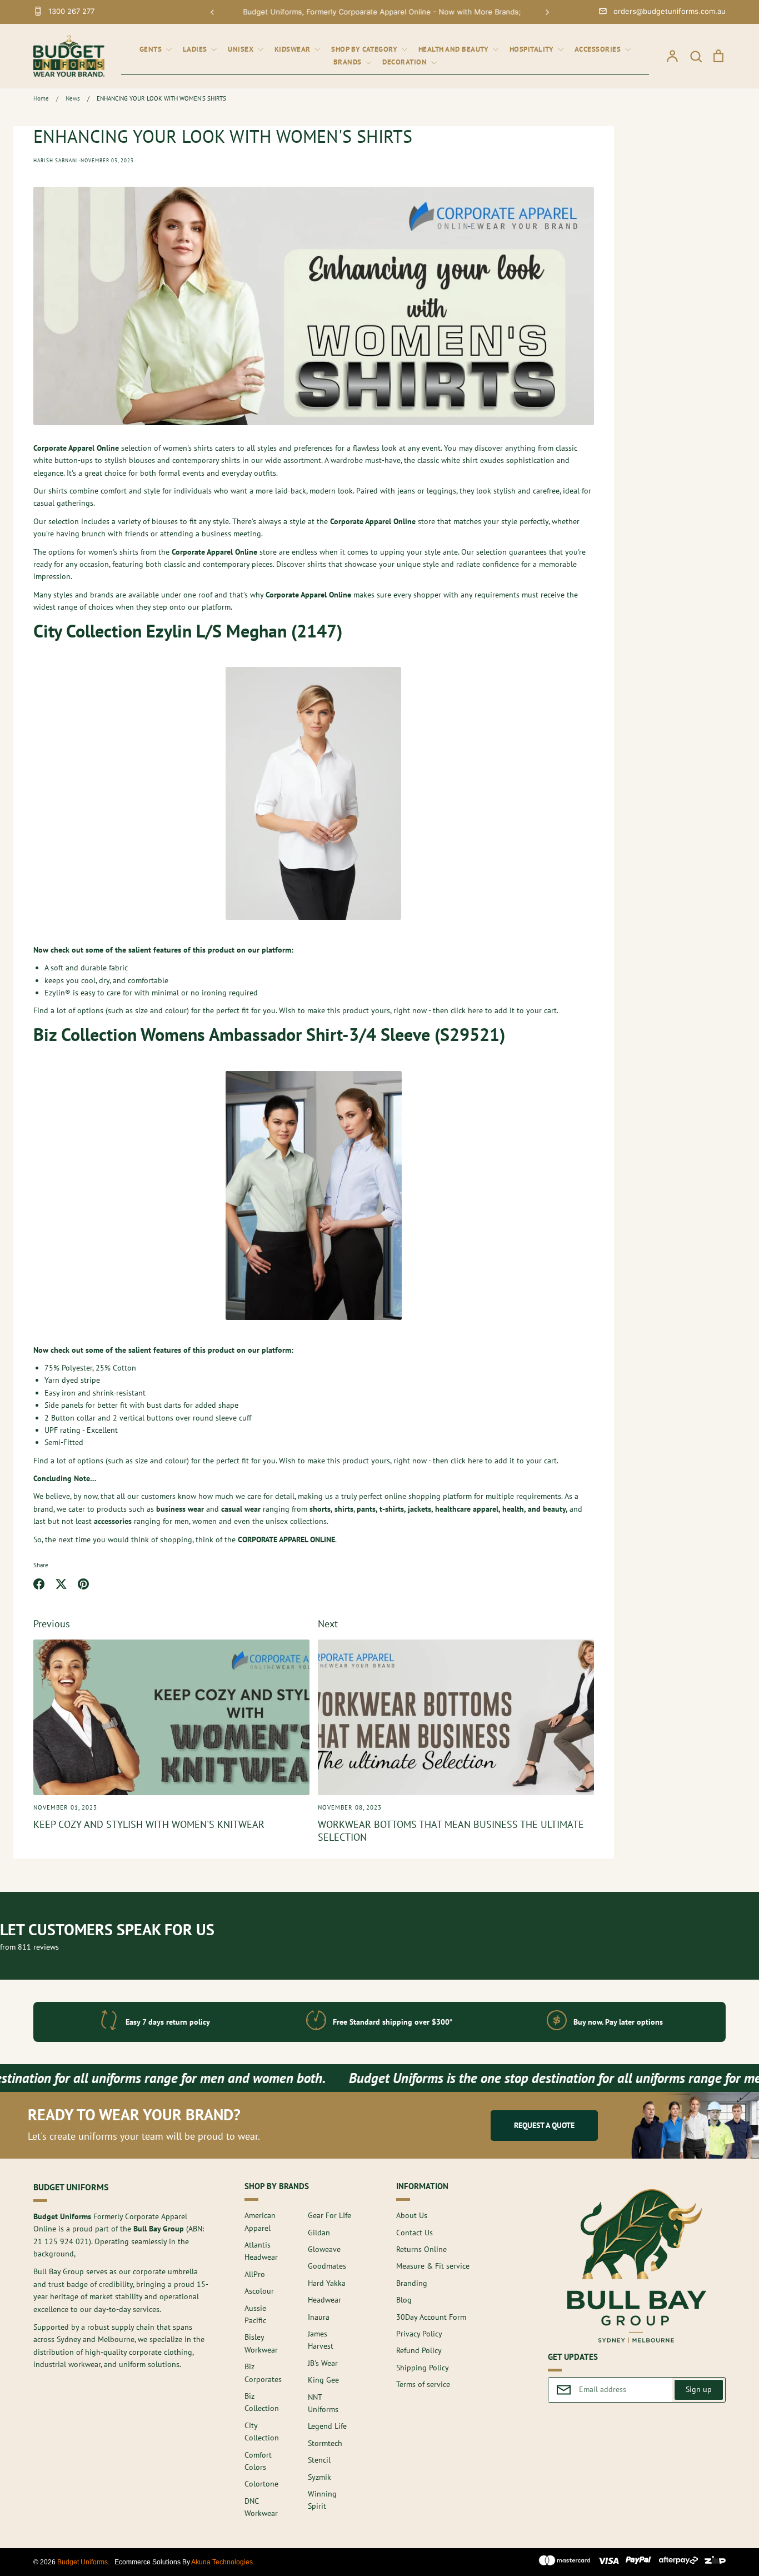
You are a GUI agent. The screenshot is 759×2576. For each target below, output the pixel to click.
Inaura (319, 2317)
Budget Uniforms (83, 2562)
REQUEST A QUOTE (544, 2125)
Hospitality (533, 49)
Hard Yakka (327, 2283)
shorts (320, 1509)
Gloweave (324, 2249)
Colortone (261, 2484)
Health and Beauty (455, 49)
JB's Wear (323, 2363)
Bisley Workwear (261, 2343)
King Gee (323, 2380)
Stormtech (325, 2443)
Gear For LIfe (329, 2215)
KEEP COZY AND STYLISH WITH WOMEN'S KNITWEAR (149, 1824)
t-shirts (392, 1509)
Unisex (242, 49)
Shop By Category (365, 49)
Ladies (196, 49)
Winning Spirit (322, 2500)
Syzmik (319, 2477)
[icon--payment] (565, 2562)
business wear (180, 1509)
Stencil (319, 2460)
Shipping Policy (423, 2368)
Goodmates (327, 2266)
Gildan (319, 2233)
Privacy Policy (419, 2334)
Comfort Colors (258, 2461)
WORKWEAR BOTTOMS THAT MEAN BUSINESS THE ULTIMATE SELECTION (451, 1830)
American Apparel (260, 2221)
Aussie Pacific (255, 2314)
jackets (420, 1509)
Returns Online (421, 2249)
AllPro (255, 2274)
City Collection (262, 2431)
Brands (349, 62)
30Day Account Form (431, 2317)
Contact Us (415, 2233)
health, (514, 1509)
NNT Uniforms (323, 2403)
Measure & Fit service (433, 2266)
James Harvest (321, 2340)
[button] (212, 12)
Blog (404, 2300)
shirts (344, 1509)
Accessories (599, 49)
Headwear (324, 2300)
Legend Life (327, 2426)
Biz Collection (262, 2402)
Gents (152, 49)
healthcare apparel (467, 1509)
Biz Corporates (263, 2373)
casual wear (241, 1509)
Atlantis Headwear (261, 2251)
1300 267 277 (71, 11)
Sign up (699, 2389)
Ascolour (259, 2291)
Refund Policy (419, 2350)
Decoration (406, 62)
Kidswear (294, 49)
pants (366, 1509)
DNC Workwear (261, 2507)
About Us (412, 2215)
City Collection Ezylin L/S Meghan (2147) (188, 631)
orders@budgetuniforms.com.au (670, 11)
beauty (554, 1509)
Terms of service (423, 2384)
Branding (412, 2283)
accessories (113, 1521)
